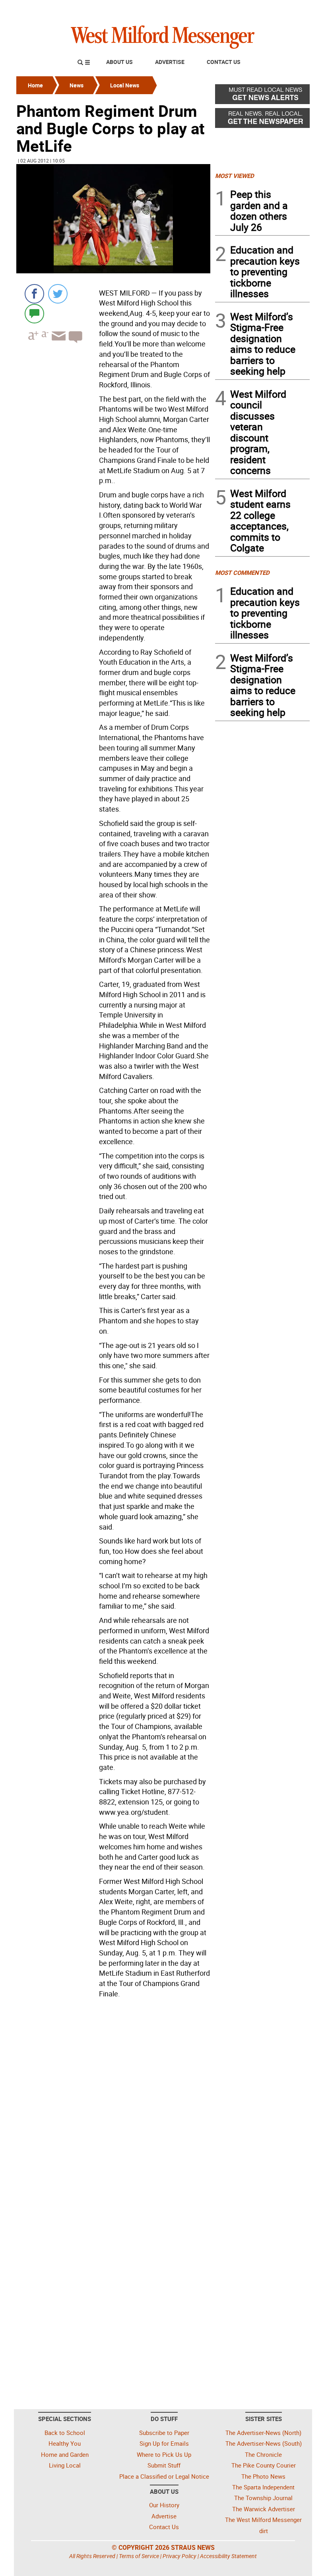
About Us (119, 62)
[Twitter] (58, 294)
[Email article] (58, 343)
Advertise (170, 62)
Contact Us (224, 62)
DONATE (290, 9)
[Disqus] (113, 2102)
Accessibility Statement (228, 2556)
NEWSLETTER (246, 9)
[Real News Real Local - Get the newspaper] (262, 120)
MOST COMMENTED (242, 572)
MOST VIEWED (235, 176)
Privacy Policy (179, 2556)
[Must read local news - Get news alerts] (262, 96)
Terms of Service (139, 2556)
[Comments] (34, 313)
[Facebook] (34, 294)
